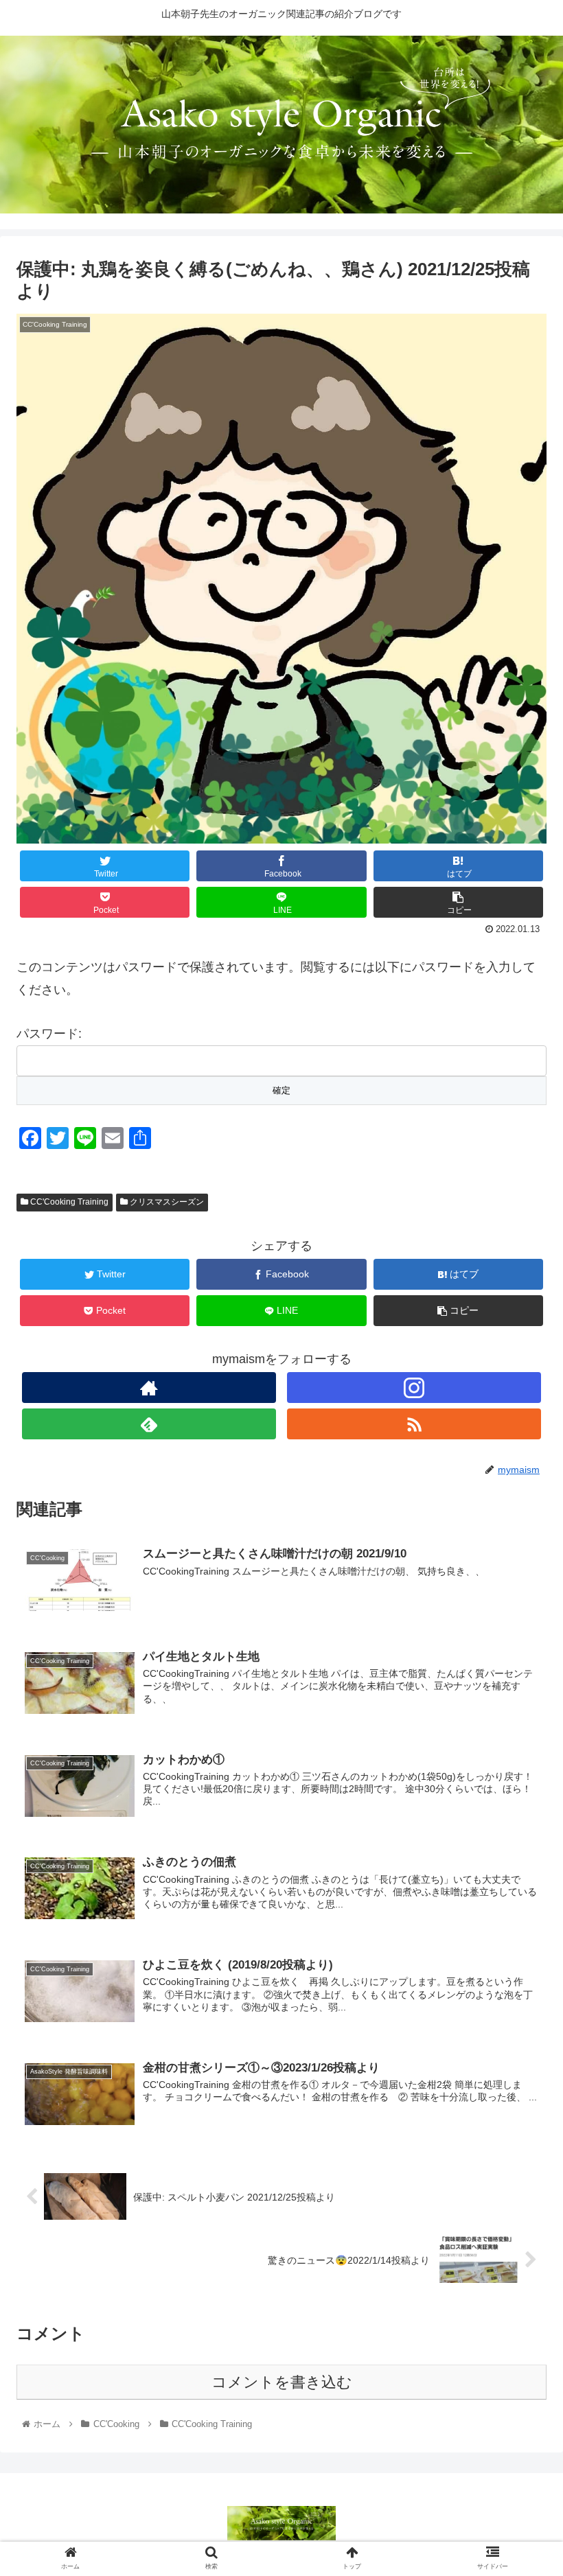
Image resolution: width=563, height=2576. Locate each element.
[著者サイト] (149, 1388)
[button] (521, 1669)
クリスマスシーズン (166, 1202)
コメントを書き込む (282, 2382)
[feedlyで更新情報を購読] (149, 1424)
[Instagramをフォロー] (414, 1388)
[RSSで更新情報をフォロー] (414, 1424)
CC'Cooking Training (68, 1202)
